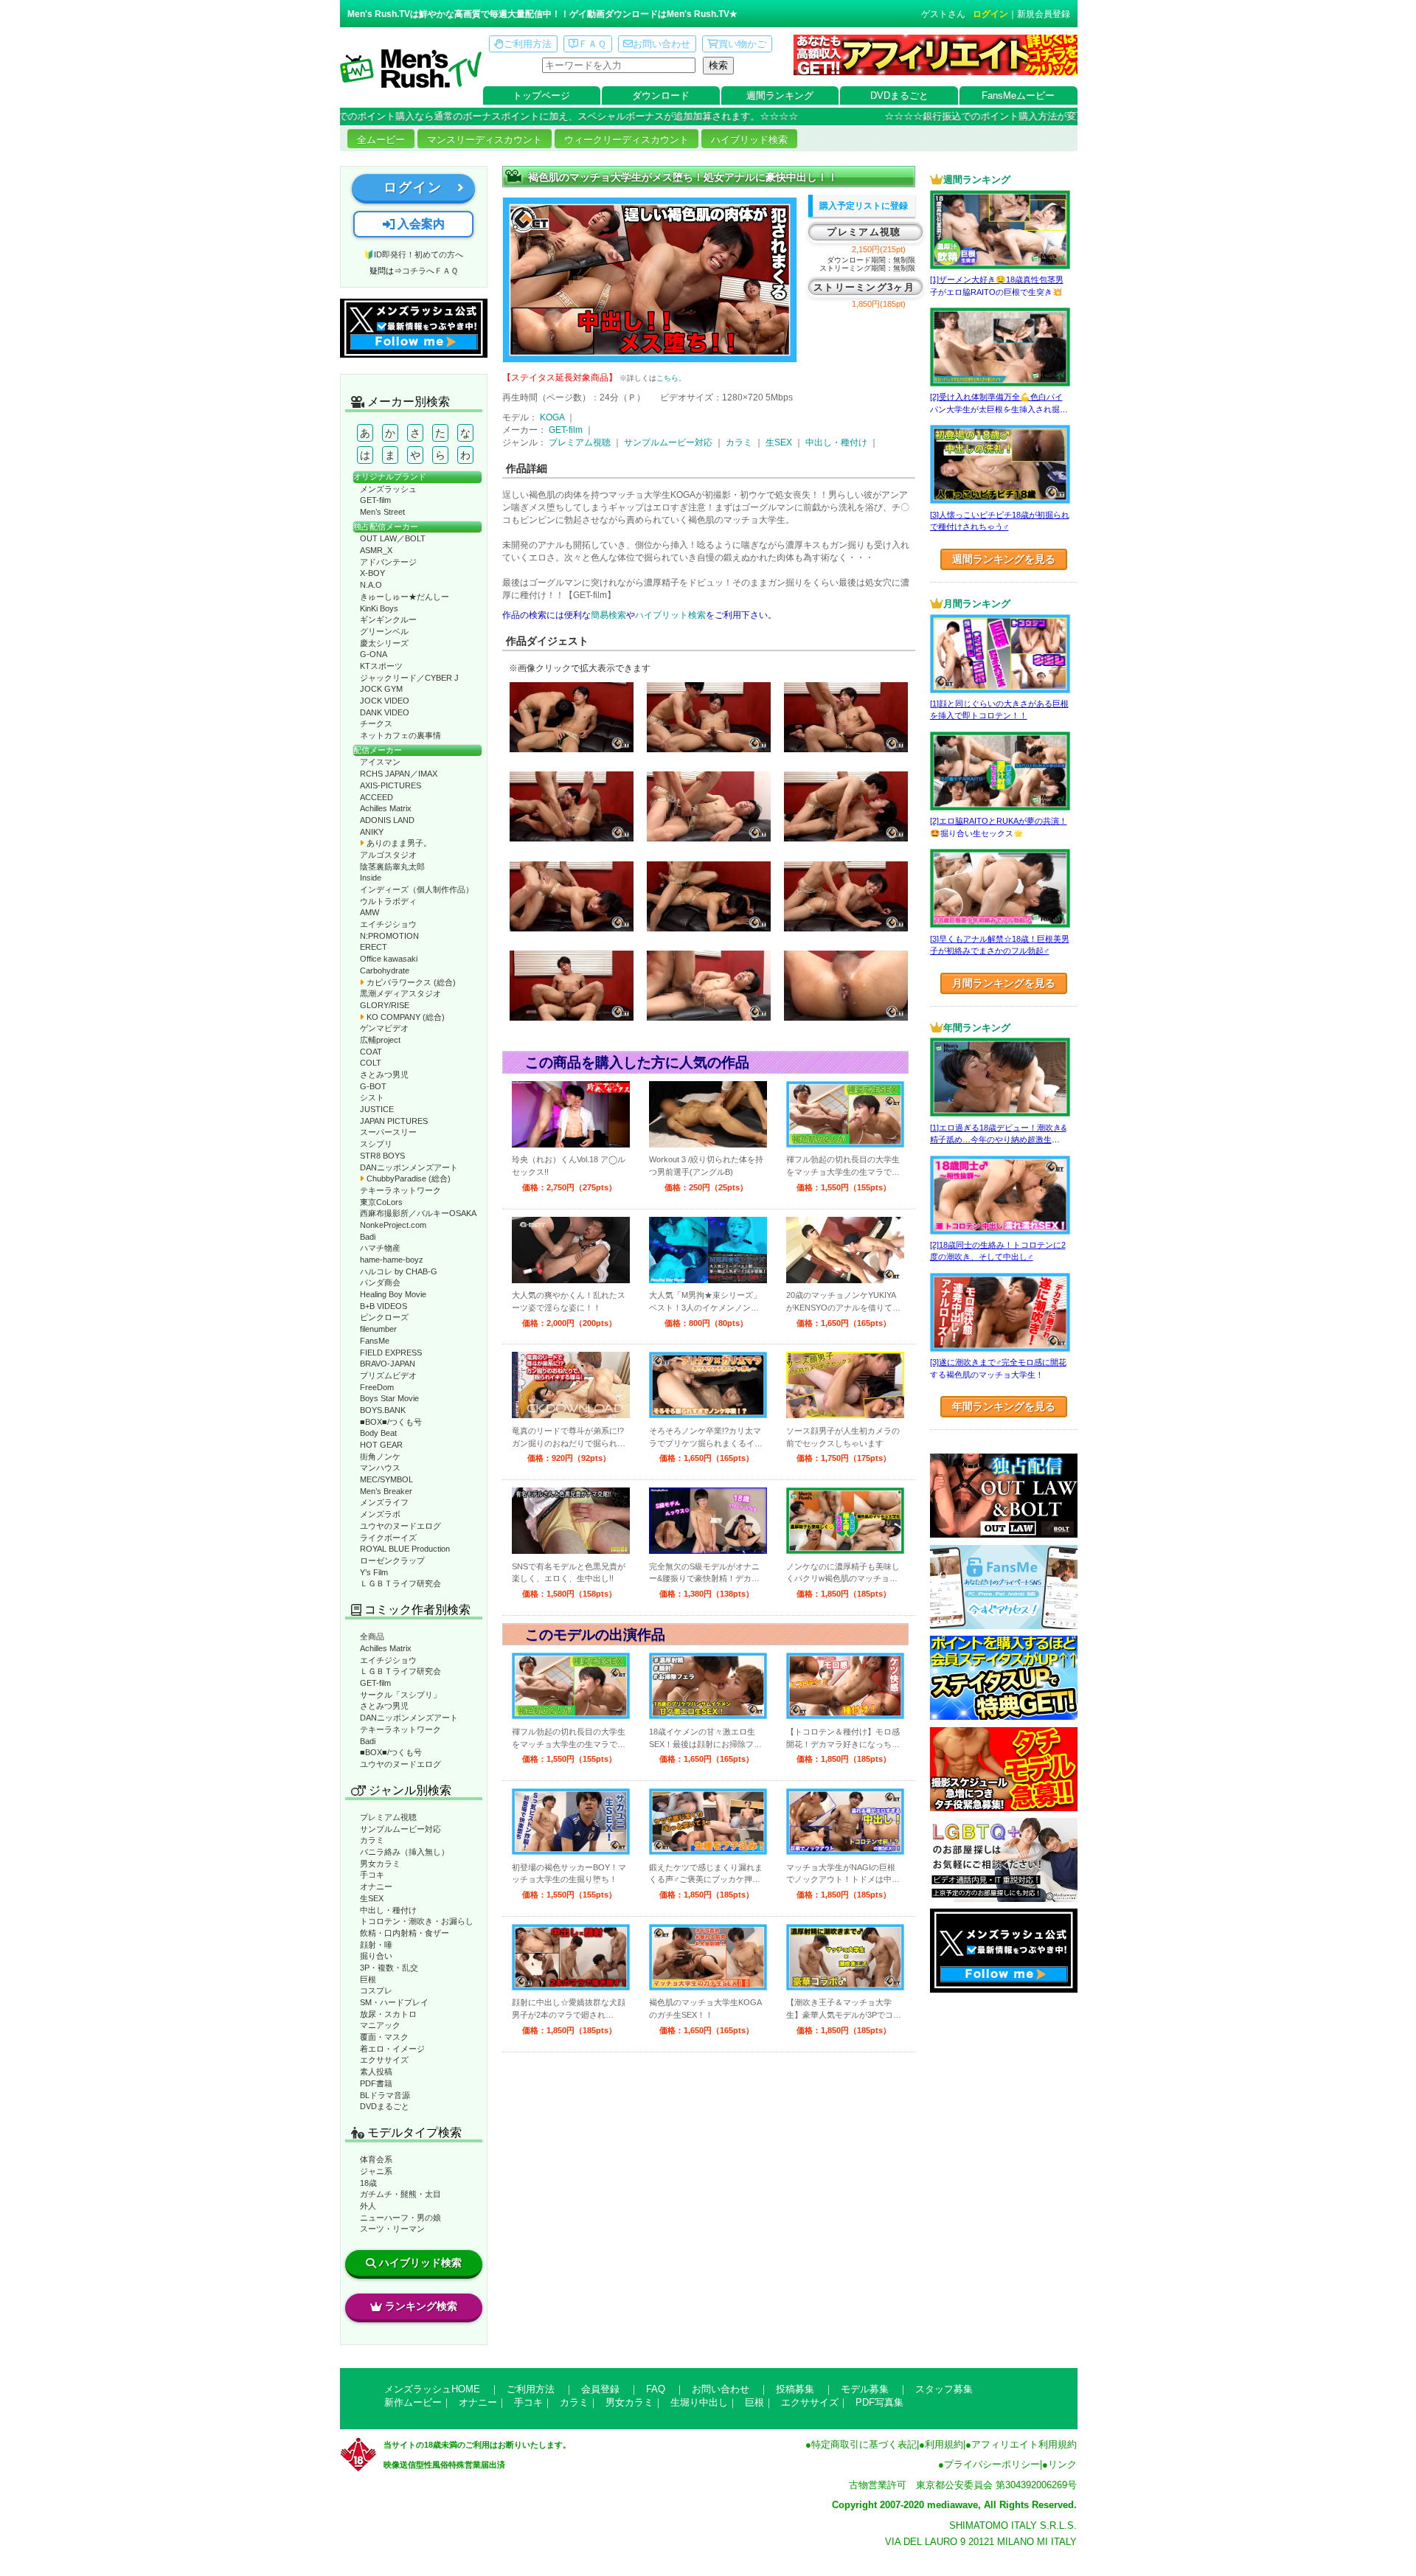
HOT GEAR (381, 1445)
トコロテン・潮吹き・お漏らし (417, 1921)
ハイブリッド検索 (749, 140)
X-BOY (372, 573)
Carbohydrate (385, 971)
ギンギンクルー (388, 619)
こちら (667, 378)
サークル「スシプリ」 (400, 1695)
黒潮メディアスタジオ (400, 993)
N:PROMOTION (389, 936)
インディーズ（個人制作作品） (417, 889)
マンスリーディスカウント (485, 140)
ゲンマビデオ (384, 1028)
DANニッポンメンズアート (409, 1167)
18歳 (368, 2183)
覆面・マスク (384, 2037)
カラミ (372, 1840)
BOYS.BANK (383, 1410)
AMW (369, 912)
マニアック (380, 2025)
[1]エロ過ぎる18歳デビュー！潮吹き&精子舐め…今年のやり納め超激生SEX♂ (998, 1140)
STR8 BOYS (382, 1156)
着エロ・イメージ (392, 2049)
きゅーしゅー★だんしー (405, 597)
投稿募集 (795, 2389)
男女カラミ (380, 1864)
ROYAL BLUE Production (405, 1549)
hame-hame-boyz (392, 1260)
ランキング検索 (421, 2306)
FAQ (656, 2389)
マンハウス (380, 1468)
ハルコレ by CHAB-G (399, 1271)
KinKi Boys (379, 608)
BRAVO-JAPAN (388, 1364)
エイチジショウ (388, 924)
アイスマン (380, 762)
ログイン (990, 14)
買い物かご (742, 44)
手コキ (372, 1875)
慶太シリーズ (384, 643)
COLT (371, 1063)
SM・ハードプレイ (394, 2002)
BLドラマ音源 (385, 2095)
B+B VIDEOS (383, 1306)
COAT (371, 1052)
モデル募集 (865, 2389)
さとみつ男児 (384, 1075)
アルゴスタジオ (388, 855)
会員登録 (600, 2389)
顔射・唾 (376, 1945)
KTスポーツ (381, 666)
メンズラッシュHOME (432, 2389)
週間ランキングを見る (1004, 559)
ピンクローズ (384, 1317)
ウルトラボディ (388, 901)
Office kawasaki (389, 959)
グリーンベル (384, 631)
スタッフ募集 (944, 2389)
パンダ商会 (380, 1282)
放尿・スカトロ (388, 2014)
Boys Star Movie (389, 1398)
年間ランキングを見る (1004, 1406)
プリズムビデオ (388, 1375)
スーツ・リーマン (392, 2229)
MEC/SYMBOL (386, 1479)
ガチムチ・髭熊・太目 (400, 2194)
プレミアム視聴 (388, 1817)
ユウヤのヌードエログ (400, 1526)
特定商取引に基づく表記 (864, 2444)
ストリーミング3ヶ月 (864, 287)
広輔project (380, 1040)
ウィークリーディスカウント (627, 140)
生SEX (372, 1898)
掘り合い (376, 1956)
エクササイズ (384, 2060)
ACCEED (376, 797)
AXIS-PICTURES (391, 785)
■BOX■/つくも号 (391, 1422)
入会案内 (420, 224)
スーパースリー (388, 1132)
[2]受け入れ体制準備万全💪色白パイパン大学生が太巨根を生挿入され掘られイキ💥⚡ (999, 409)
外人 (368, 2206)
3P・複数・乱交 (389, 1968)
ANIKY (372, 832)
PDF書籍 (376, 2083)
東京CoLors (381, 1202)
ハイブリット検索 (670, 615)
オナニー (376, 1886)
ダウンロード (661, 96)
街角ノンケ (380, 1457)
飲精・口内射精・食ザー (405, 1933)
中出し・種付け (388, 1910)
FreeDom (377, 1387)
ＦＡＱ (592, 44)
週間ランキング (780, 96)
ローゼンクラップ (392, 1560)
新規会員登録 (1044, 14)
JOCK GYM (381, 689)
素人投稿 (376, 2072)
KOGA (552, 417)
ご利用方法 (528, 44)
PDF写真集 (879, 2402)
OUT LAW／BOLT (393, 538)
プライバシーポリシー (992, 2464)
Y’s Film (374, 1572)
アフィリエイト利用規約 (1024, 2444)
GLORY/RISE (385, 1005)
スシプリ (376, 1144)
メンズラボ (380, 1514)
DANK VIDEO (385, 712)
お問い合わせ (662, 44)
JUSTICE (377, 1109)
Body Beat (378, 1433)
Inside (371, 878)
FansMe (375, 1341)
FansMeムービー (1018, 96)
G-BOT (373, 1086)
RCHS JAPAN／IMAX (399, 774)
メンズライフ (384, 1502)
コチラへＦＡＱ (430, 271)
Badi (368, 1237)
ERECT (374, 947)
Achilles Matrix (386, 808)
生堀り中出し (699, 2402)
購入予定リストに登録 (864, 206)
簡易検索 (608, 615)
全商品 (372, 1636)
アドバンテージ (388, 562)
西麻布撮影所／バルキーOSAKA (418, 1213)
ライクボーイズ (388, 1538)
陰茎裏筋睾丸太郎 (392, 867)
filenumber (378, 1329)
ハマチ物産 (380, 1248)
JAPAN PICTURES (394, 1121)
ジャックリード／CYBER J (409, 678)
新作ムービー (413, 2402)
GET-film (375, 500)
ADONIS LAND (387, 820)
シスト (372, 1097)
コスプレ (376, 1990)
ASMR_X (376, 550)
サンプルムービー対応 (400, 1829)
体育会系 (376, 2159)
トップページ (541, 96)
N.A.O (371, 585)
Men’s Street (382, 512)
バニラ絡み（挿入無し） (405, 1852)
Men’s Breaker (386, 1491)
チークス (376, 723)
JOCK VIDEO (385, 701)
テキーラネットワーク (400, 1190)
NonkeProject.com (393, 1225)
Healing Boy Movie (393, 1294)
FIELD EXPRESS (391, 1353)
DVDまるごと (899, 96)
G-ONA (374, 654)
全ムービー (381, 140)
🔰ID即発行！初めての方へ (413, 254)
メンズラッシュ (388, 489)
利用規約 (944, 2444)
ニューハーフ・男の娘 (400, 2218)
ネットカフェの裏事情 (400, 735)
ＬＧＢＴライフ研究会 (400, 1583)
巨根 (368, 1979)
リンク (1062, 2464)
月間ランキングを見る (1004, 983)
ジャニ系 (376, 2171)
